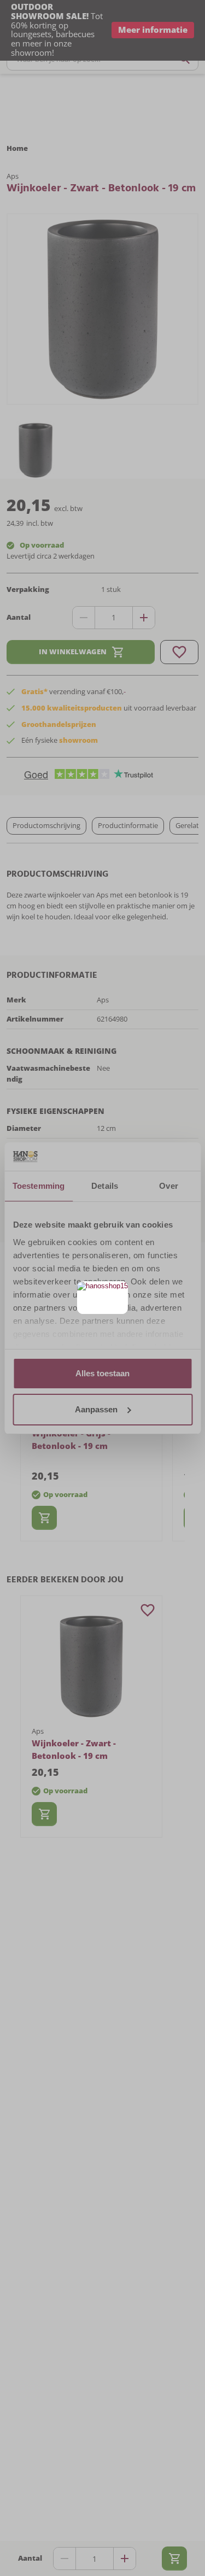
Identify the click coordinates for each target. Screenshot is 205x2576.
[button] (118, 1291)
